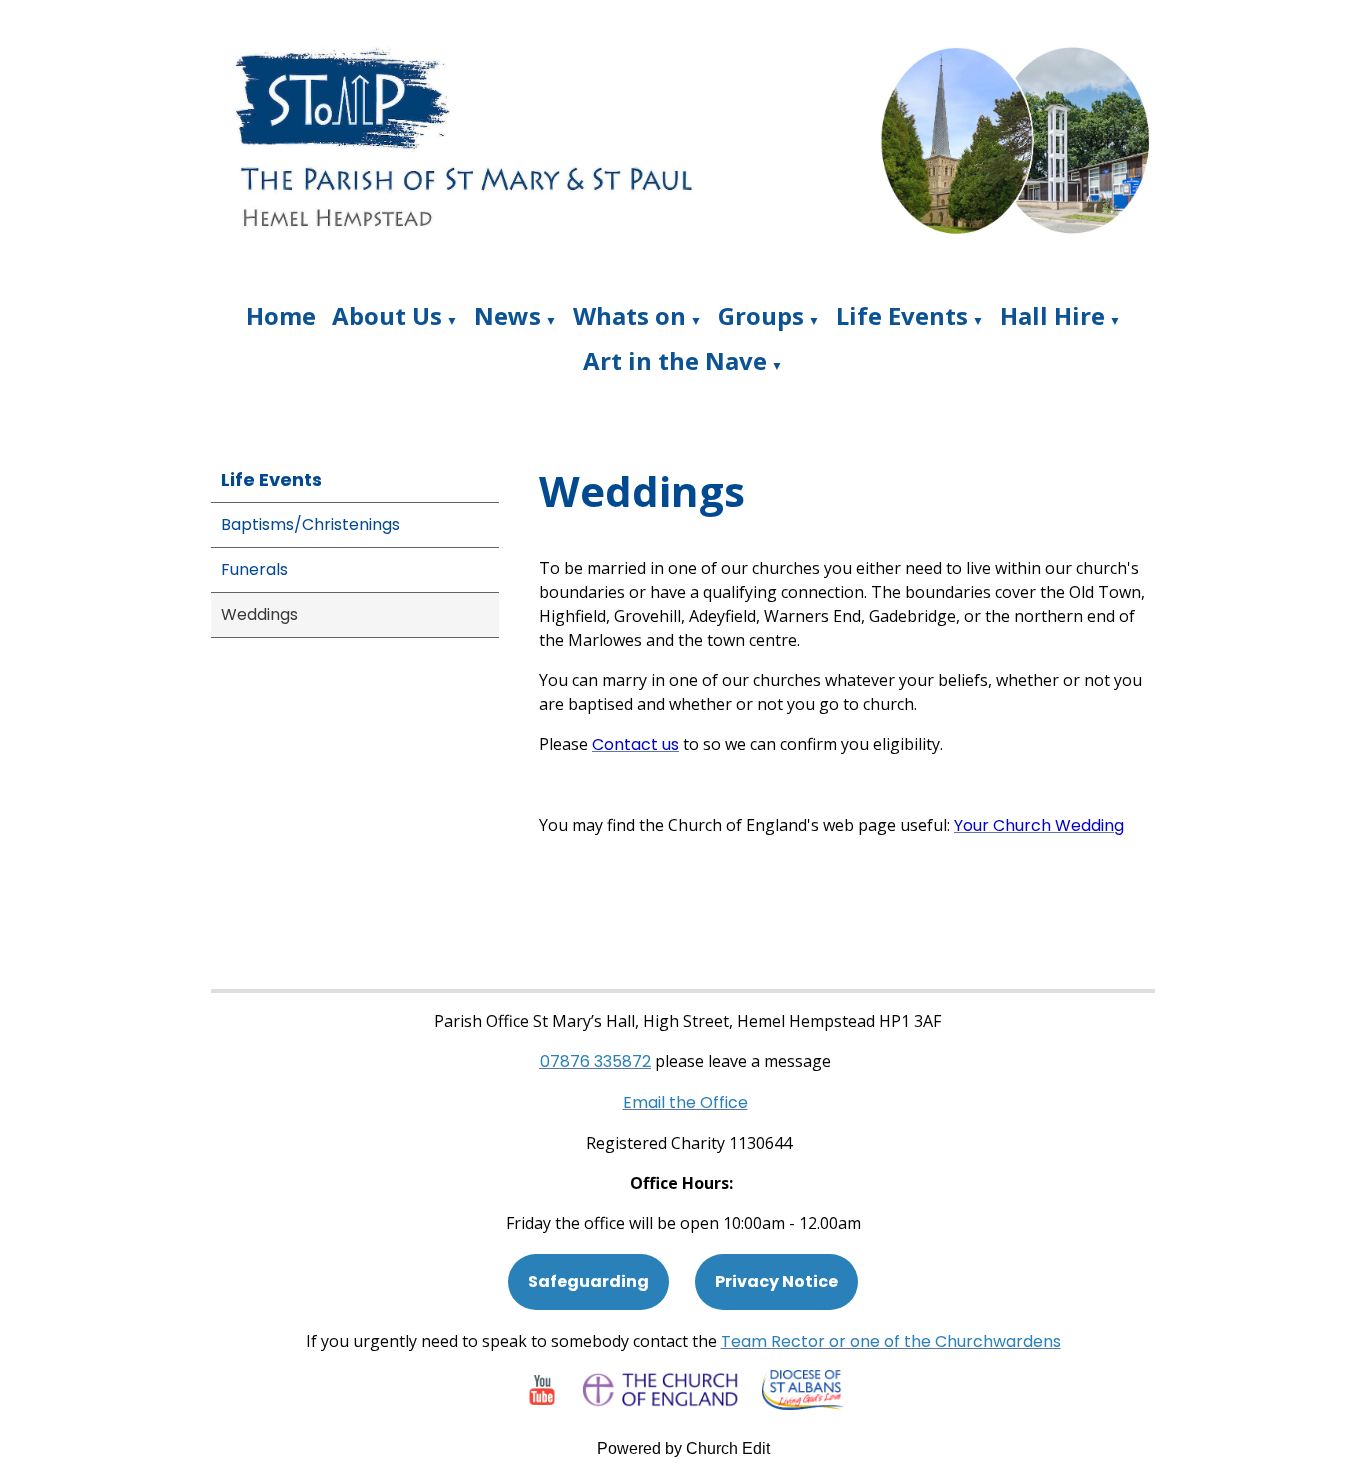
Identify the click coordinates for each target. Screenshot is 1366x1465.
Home (281, 315)
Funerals (254, 569)
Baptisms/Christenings (310, 524)
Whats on (629, 315)
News (507, 315)
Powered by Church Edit (683, 1448)
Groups (761, 315)
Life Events (902, 315)
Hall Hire (1052, 315)
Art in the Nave (675, 360)
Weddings (259, 614)
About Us (387, 315)
